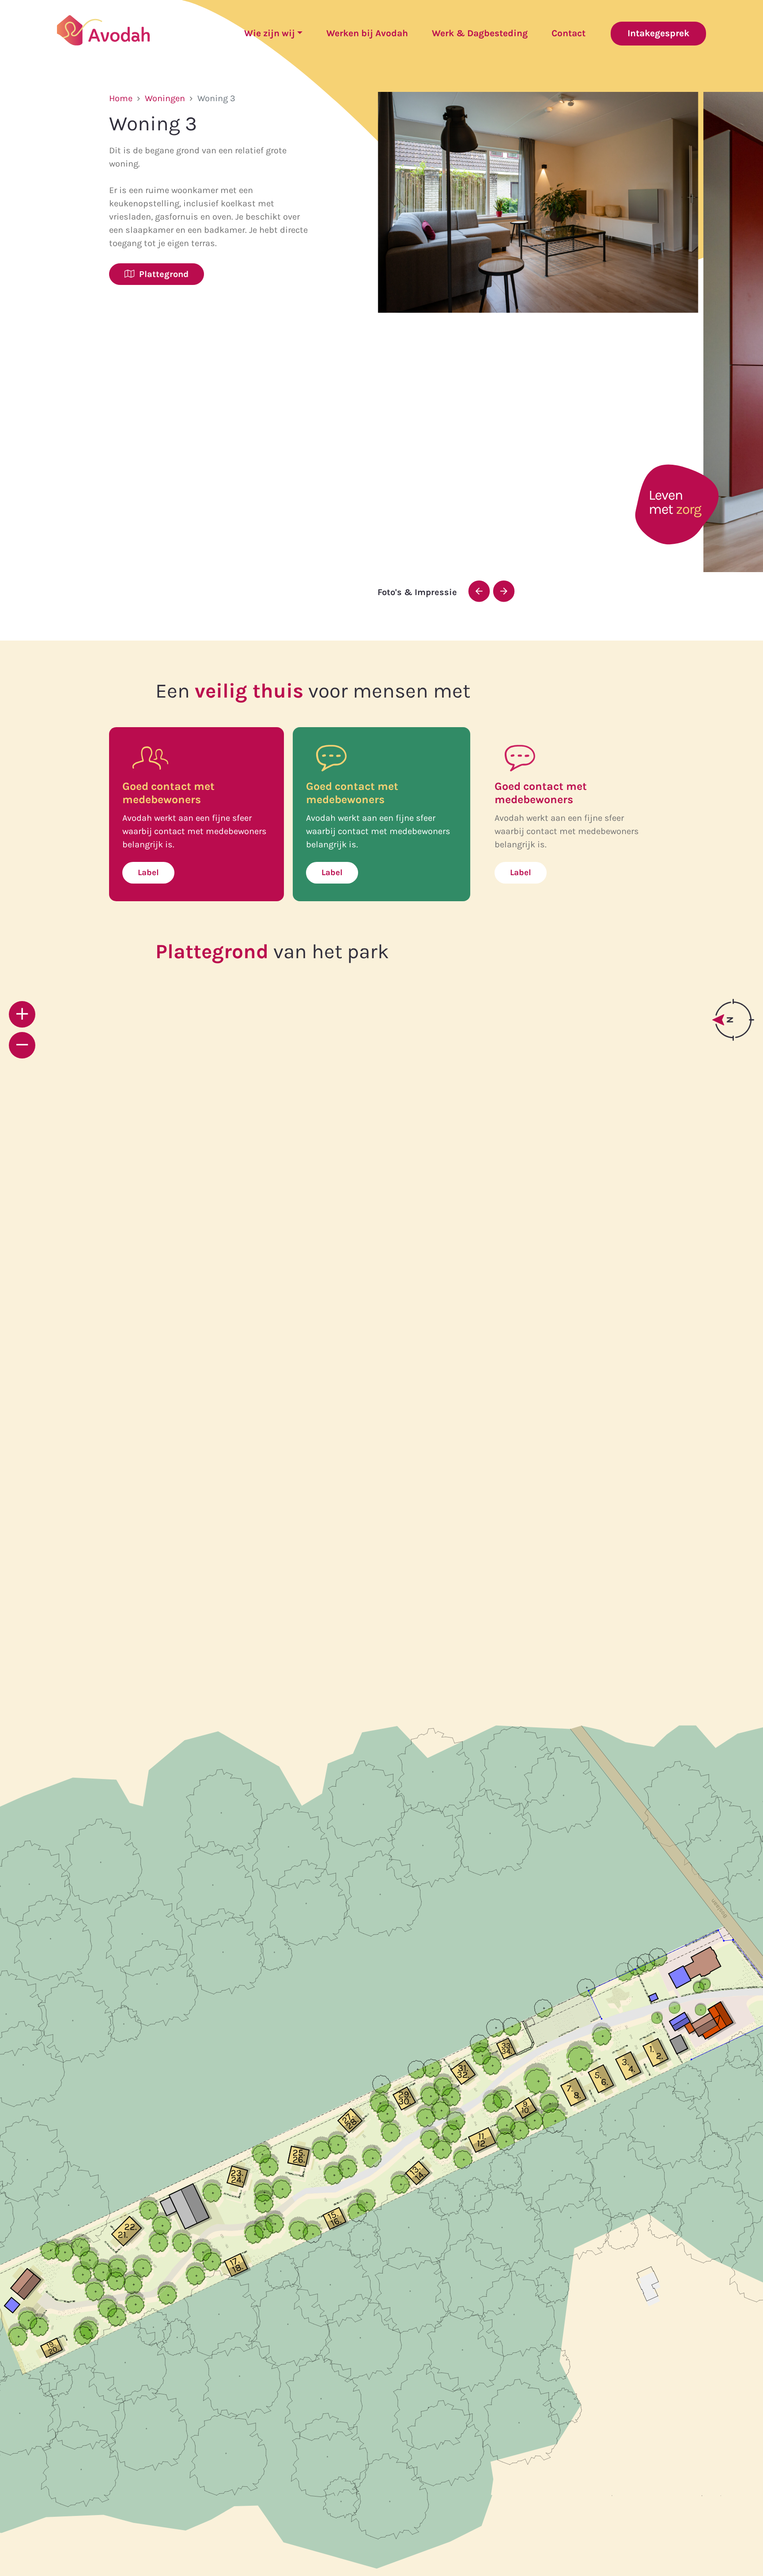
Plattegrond (162, 274)
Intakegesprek (658, 33)
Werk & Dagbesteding (480, 33)
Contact (568, 33)
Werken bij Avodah (367, 33)
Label (148, 873)
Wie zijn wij (270, 33)
